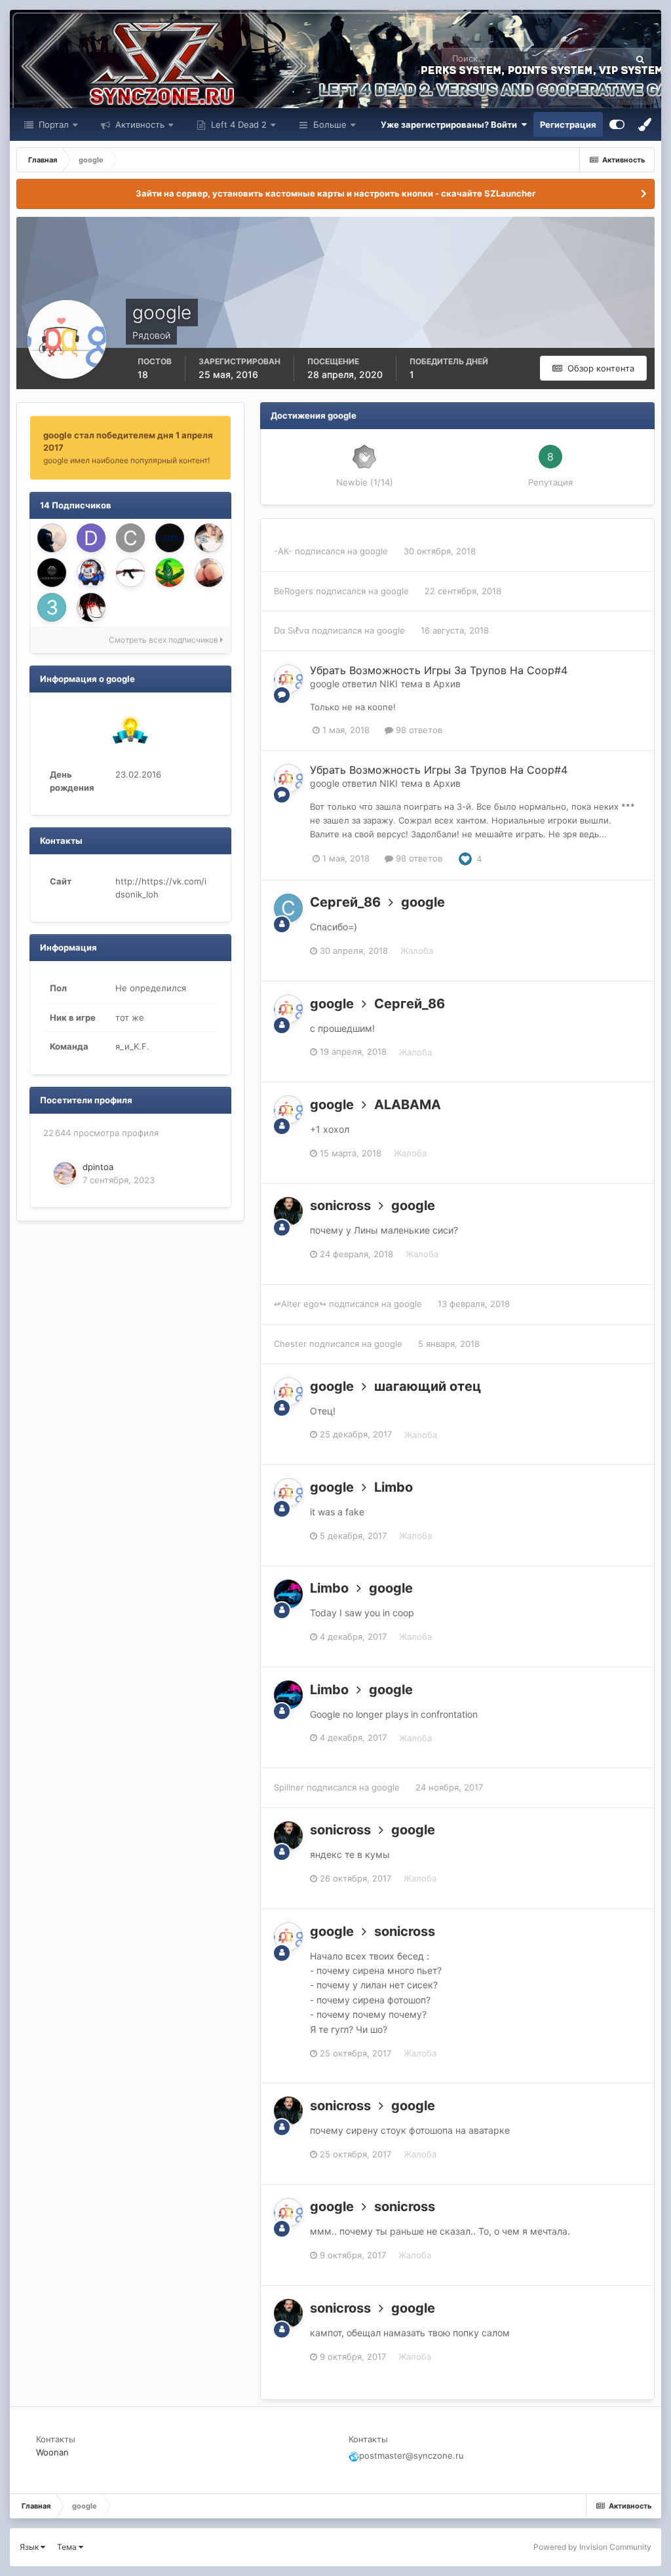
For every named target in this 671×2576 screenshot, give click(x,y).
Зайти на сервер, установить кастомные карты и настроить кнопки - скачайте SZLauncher (335, 193)
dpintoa (98, 1167)
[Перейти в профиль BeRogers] (91, 573)
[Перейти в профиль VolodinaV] (170, 538)
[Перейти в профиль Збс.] (52, 607)
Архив (447, 684)
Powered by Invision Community (592, 2547)
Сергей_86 (345, 902)
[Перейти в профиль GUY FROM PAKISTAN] (91, 607)
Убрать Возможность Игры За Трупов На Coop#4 (439, 670)
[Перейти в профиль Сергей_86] (288, 908)
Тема (68, 2547)
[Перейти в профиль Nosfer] (209, 573)
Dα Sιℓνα (292, 630)
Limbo (393, 1487)
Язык (30, 2547)
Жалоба (417, 951)
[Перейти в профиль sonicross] (288, 1211)
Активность (139, 124)
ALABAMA (408, 1105)
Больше (330, 124)
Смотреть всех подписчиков (164, 640)
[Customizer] (617, 124)
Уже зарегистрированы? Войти (451, 124)
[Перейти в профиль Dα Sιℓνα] (91, 538)
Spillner (289, 1787)
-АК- (283, 551)
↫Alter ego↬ (300, 1304)
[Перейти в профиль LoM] (52, 538)
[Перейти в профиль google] (288, 679)
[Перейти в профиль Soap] (209, 538)
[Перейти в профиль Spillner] (52, 573)
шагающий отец (428, 1386)
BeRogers (294, 591)
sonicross (340, 1205)
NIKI (389, 684)
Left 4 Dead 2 (238, 124)
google (374, 551)
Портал (52, 124)
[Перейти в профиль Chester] (130, 538)
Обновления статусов (569, 59)
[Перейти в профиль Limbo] (288, 1594)
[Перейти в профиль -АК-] (130, 573)
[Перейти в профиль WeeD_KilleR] (170, 573)
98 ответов (418, 730)
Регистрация (568, 124)
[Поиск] (640, 59)
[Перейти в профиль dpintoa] (65, 1173)
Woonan (52, 2452)
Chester (290, 1344)
